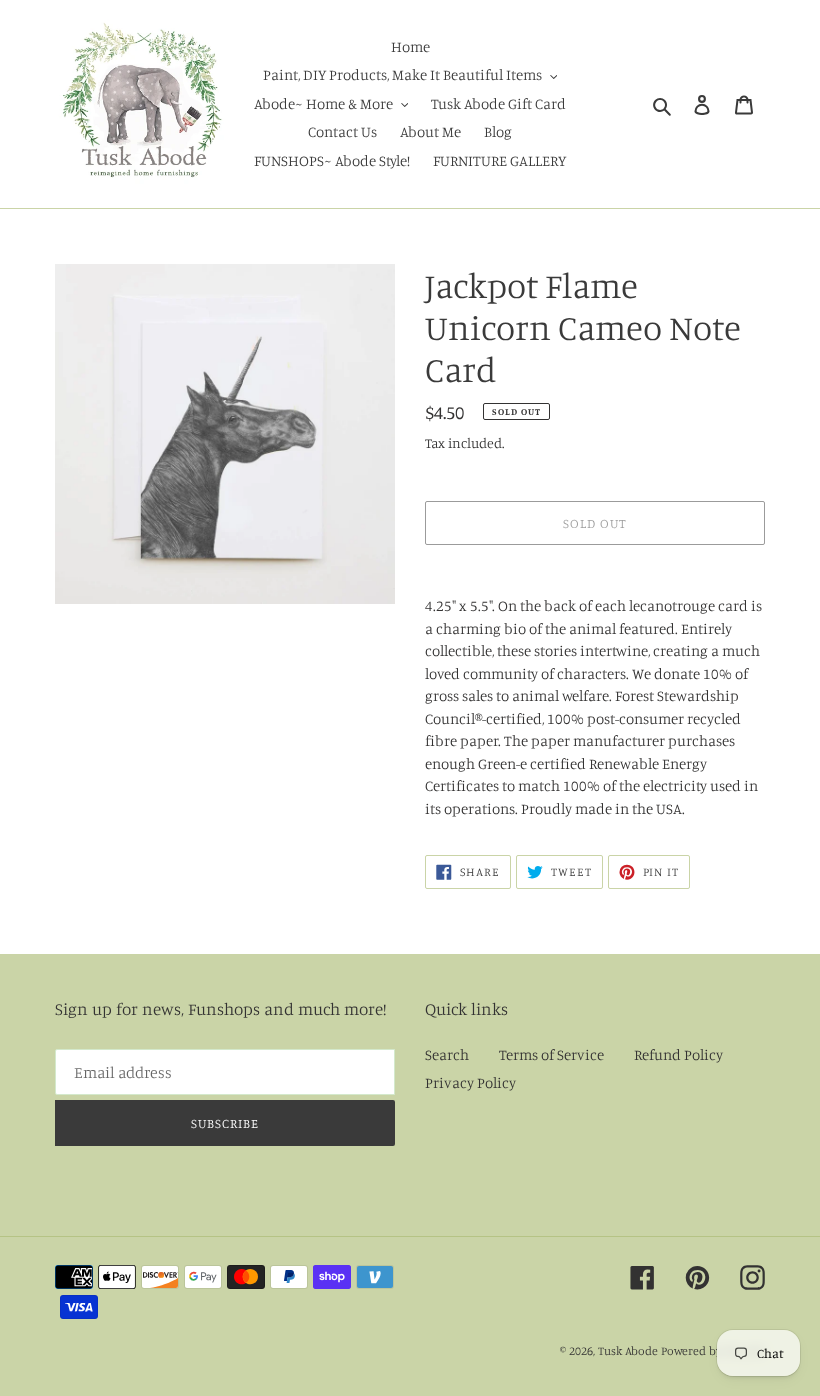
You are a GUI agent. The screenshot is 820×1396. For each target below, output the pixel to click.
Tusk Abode (628, 1350)
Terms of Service (551, 1054)
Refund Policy (678, 1054)
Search (447, 1054)
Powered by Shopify (713, 1350)
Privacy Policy (470, 1082)
